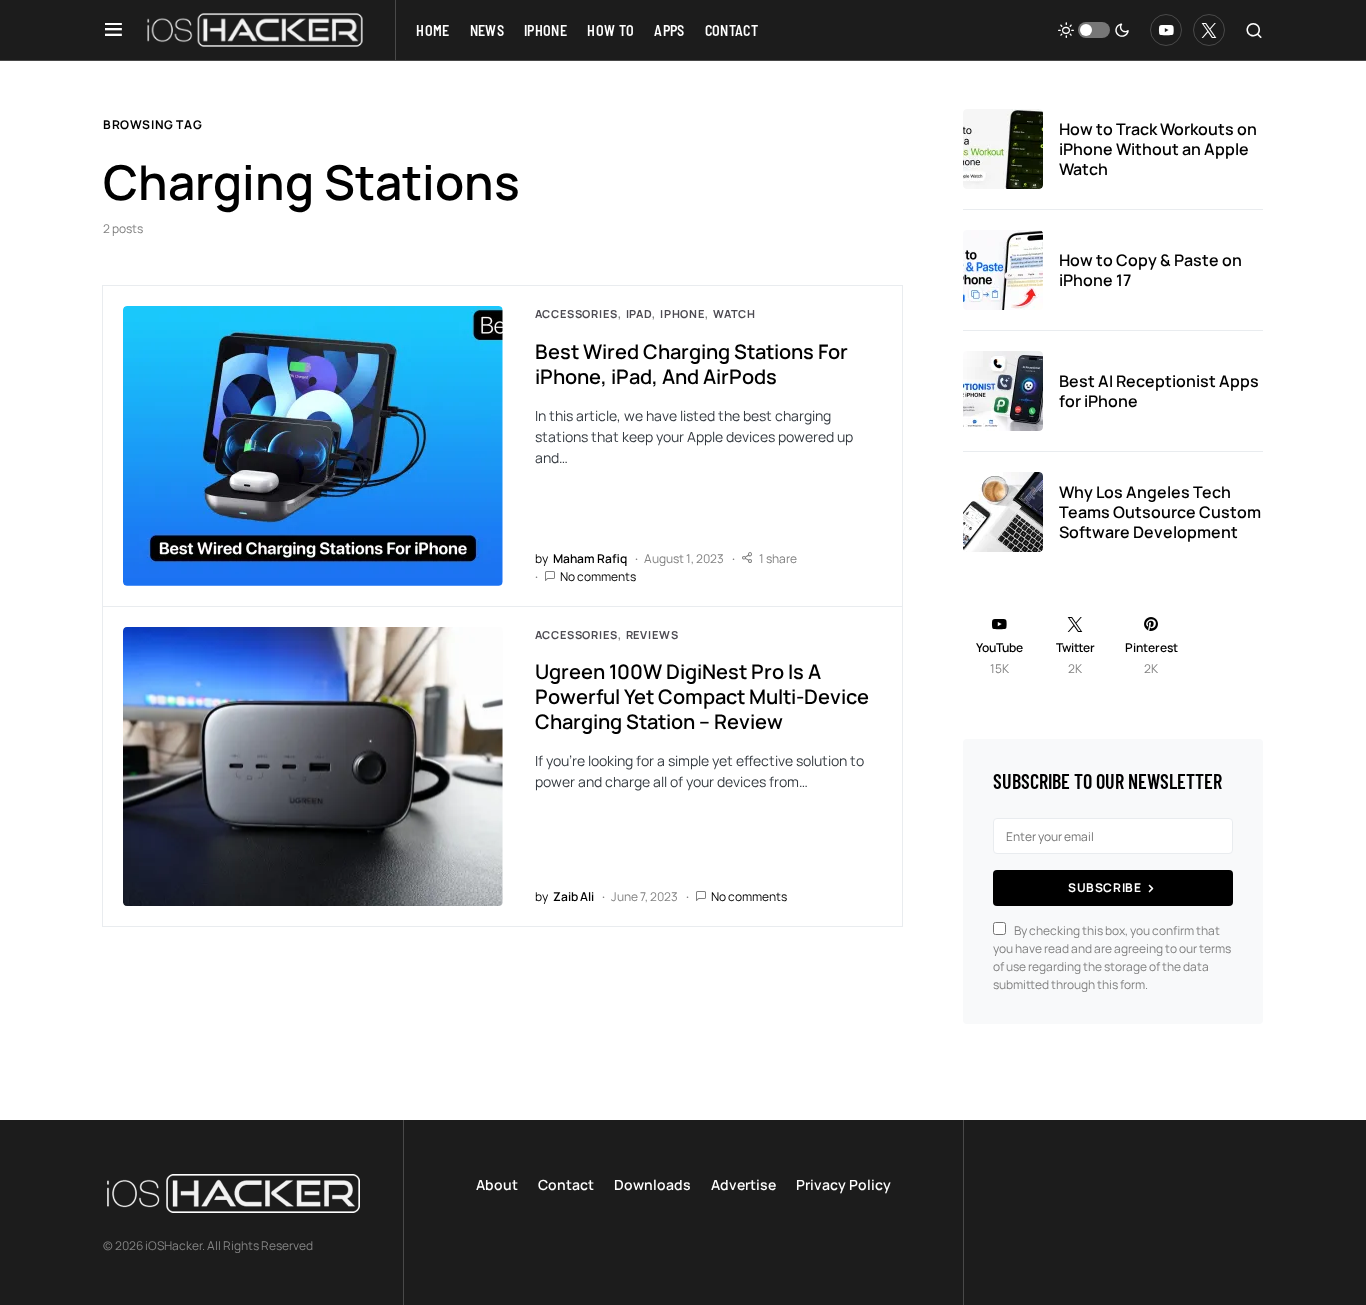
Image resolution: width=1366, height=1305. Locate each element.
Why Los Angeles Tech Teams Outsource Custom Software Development (1160, 512)
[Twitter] (1209, 30)
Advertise (743, 1184)
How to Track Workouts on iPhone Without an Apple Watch (1158, 149)
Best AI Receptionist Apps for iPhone (1159, 391)
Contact (566, 1184)
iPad (639, 313)
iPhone (682, 313)
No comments (598, 576)
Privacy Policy (843, 1184)
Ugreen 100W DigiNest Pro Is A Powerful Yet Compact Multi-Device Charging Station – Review (702, 696)
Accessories (576, 313)
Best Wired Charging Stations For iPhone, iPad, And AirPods (691, 364)
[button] (113, 30)
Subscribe (1104, 887)
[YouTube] (1166, 30)
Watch (734, 313)
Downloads (652, 1184)
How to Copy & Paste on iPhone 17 (1150, 270)
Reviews (652, 634)
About (497, 1184)
